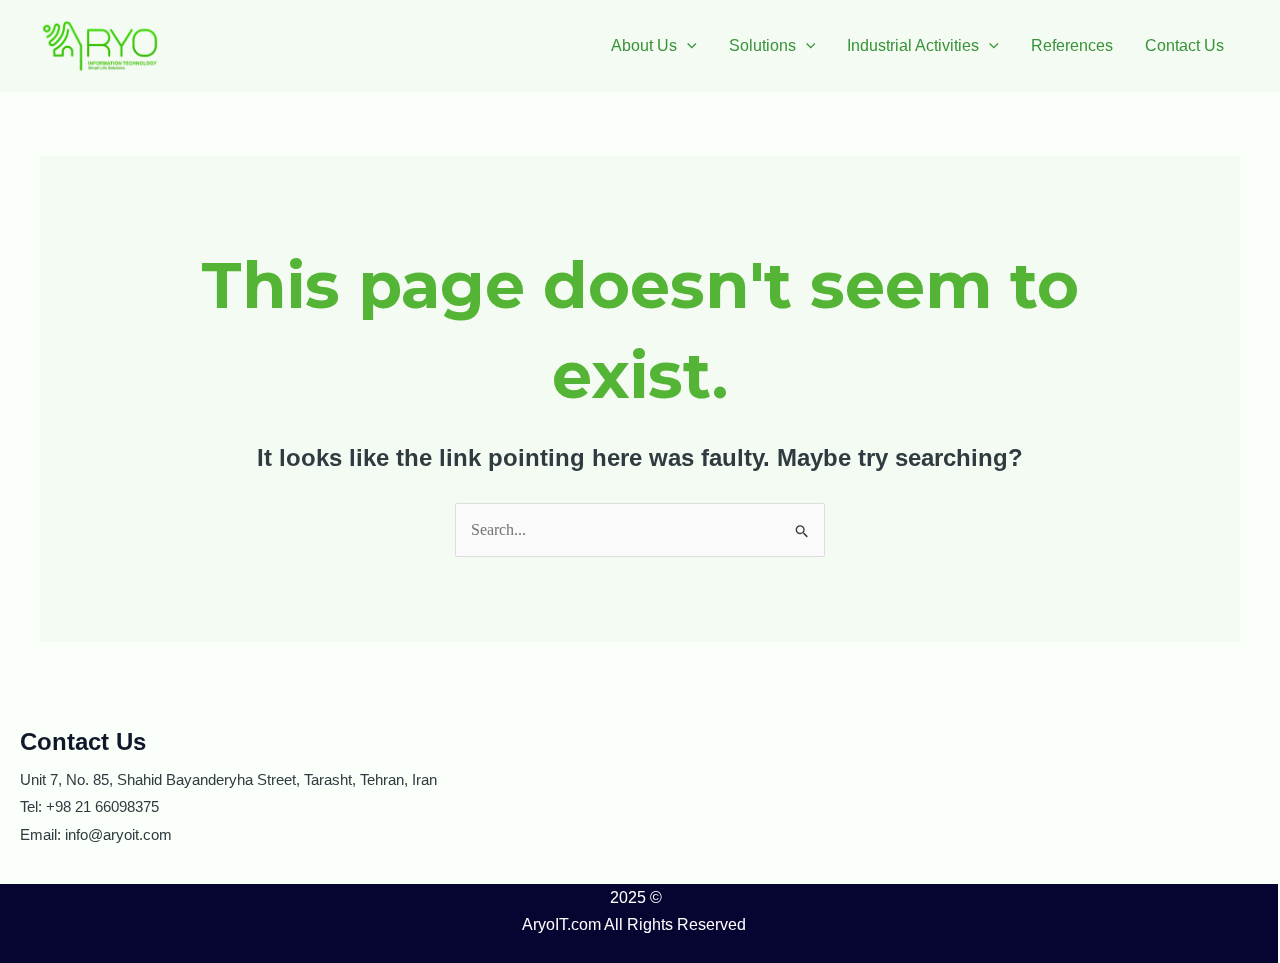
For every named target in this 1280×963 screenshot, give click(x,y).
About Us (644, 45)
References (1072, 45)
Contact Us (1184, 45)
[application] (687, 46)
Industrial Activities (913, 45)
